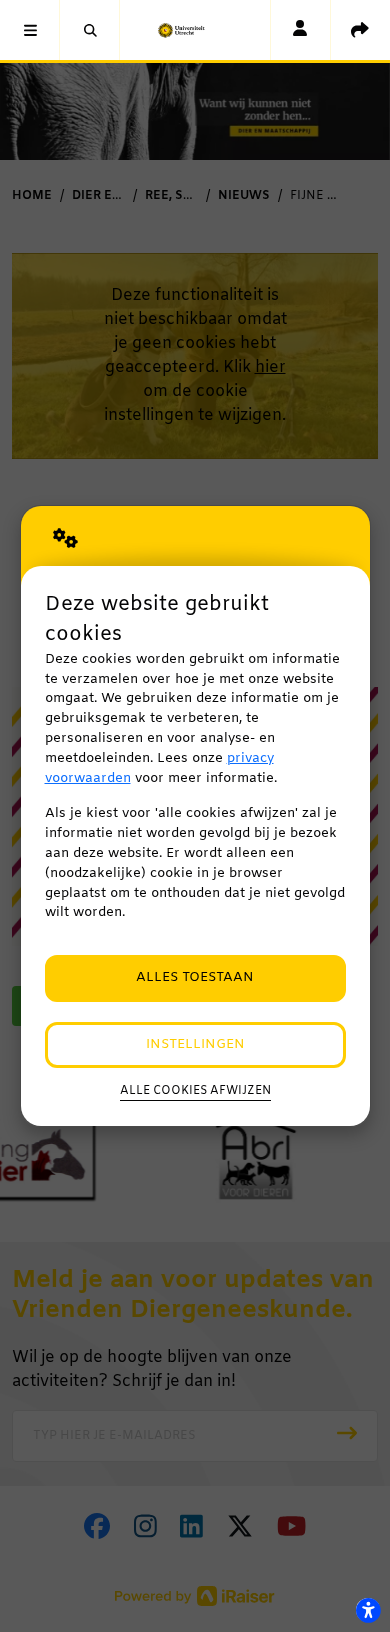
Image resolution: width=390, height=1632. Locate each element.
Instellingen (195, 1044)
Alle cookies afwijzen (195, 1091)
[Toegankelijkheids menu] (368, 1610)
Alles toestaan (195, 977)
